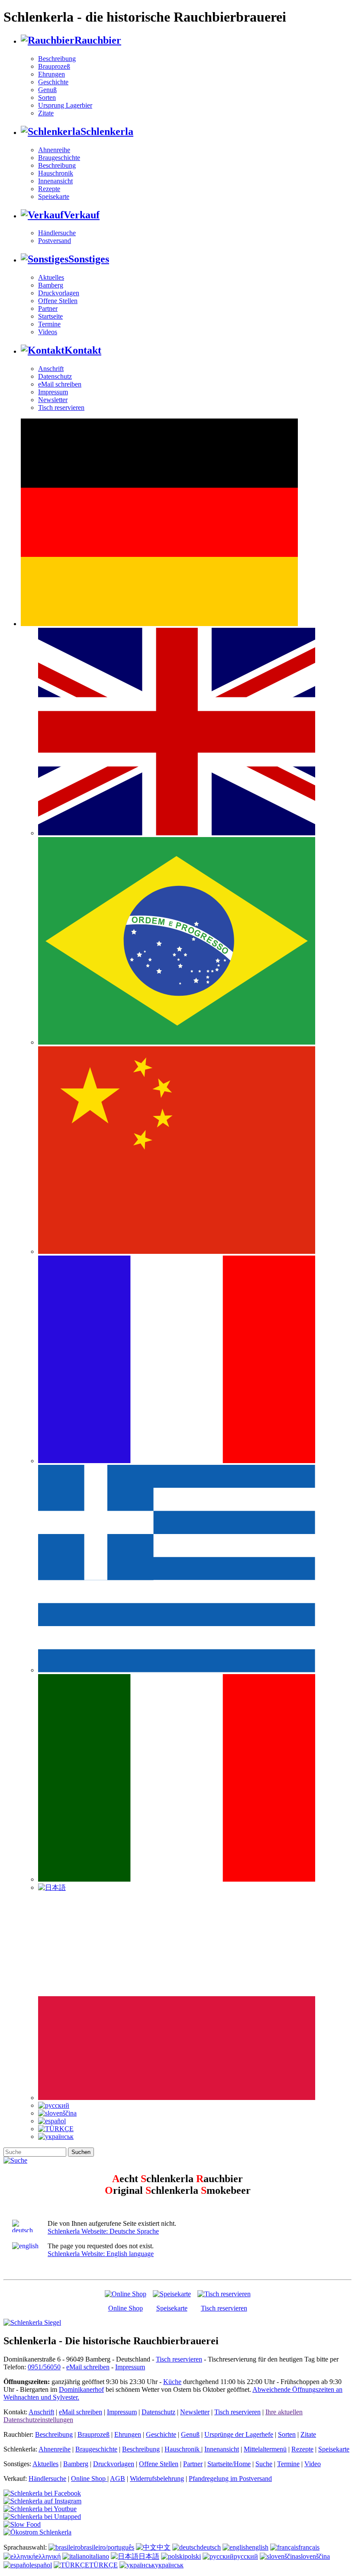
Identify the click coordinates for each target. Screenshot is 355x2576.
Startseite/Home (229, 2464)
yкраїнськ (169, 2565)
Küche (172, 2382)
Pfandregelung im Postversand (230, 2479)
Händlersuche (57, 233)
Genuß (47, 90)
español (42, 2565)
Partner (48, 308)
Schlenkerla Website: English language (101, 2254)
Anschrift (51, 369)
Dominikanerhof (81, 2389)
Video (313, 2464)
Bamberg (51, 285)
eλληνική (48, 2556)
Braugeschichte (59, 158)
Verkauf (82, 215)
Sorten (47, 97)
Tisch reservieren (61, 407)
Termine (49, 324)
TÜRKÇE (103, 2565)
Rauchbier (98, 40)
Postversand (55, 241)
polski (193, 2556)
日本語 (149, 2556)
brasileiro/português (107, 2547)
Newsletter (53, 400)
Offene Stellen (58, 301)
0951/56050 (44, 2367)
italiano (99, 2556)
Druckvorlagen (59, 293)
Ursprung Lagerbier (65, 105)
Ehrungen (52, 74)
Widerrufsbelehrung (157, 2479)
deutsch (210, 2547)
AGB (118, 2479)
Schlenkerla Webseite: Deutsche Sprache (103, 2231)
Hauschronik (56, 173)
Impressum (53, 392)
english (259, 2547)
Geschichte (53, 82)
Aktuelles (51, 277)
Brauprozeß (54, 66)
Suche (264, 2464)
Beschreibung (57, 59)
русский (246, 2556)
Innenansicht (55, 181)
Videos (48, 332)
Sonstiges (89, 259)
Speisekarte (54, 197)
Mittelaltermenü (265, 2449)
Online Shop (126, 2308)
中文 (164, 2547)
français (309, 2547)
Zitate (46, 113)
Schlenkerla (107, 131)
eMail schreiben (60, 384)
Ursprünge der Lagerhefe (239, 2434)
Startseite (50, 316)
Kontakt (83, 350)
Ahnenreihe (54, 150)
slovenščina (314, 2556)
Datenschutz (55, 376)
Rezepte (49, 189)
